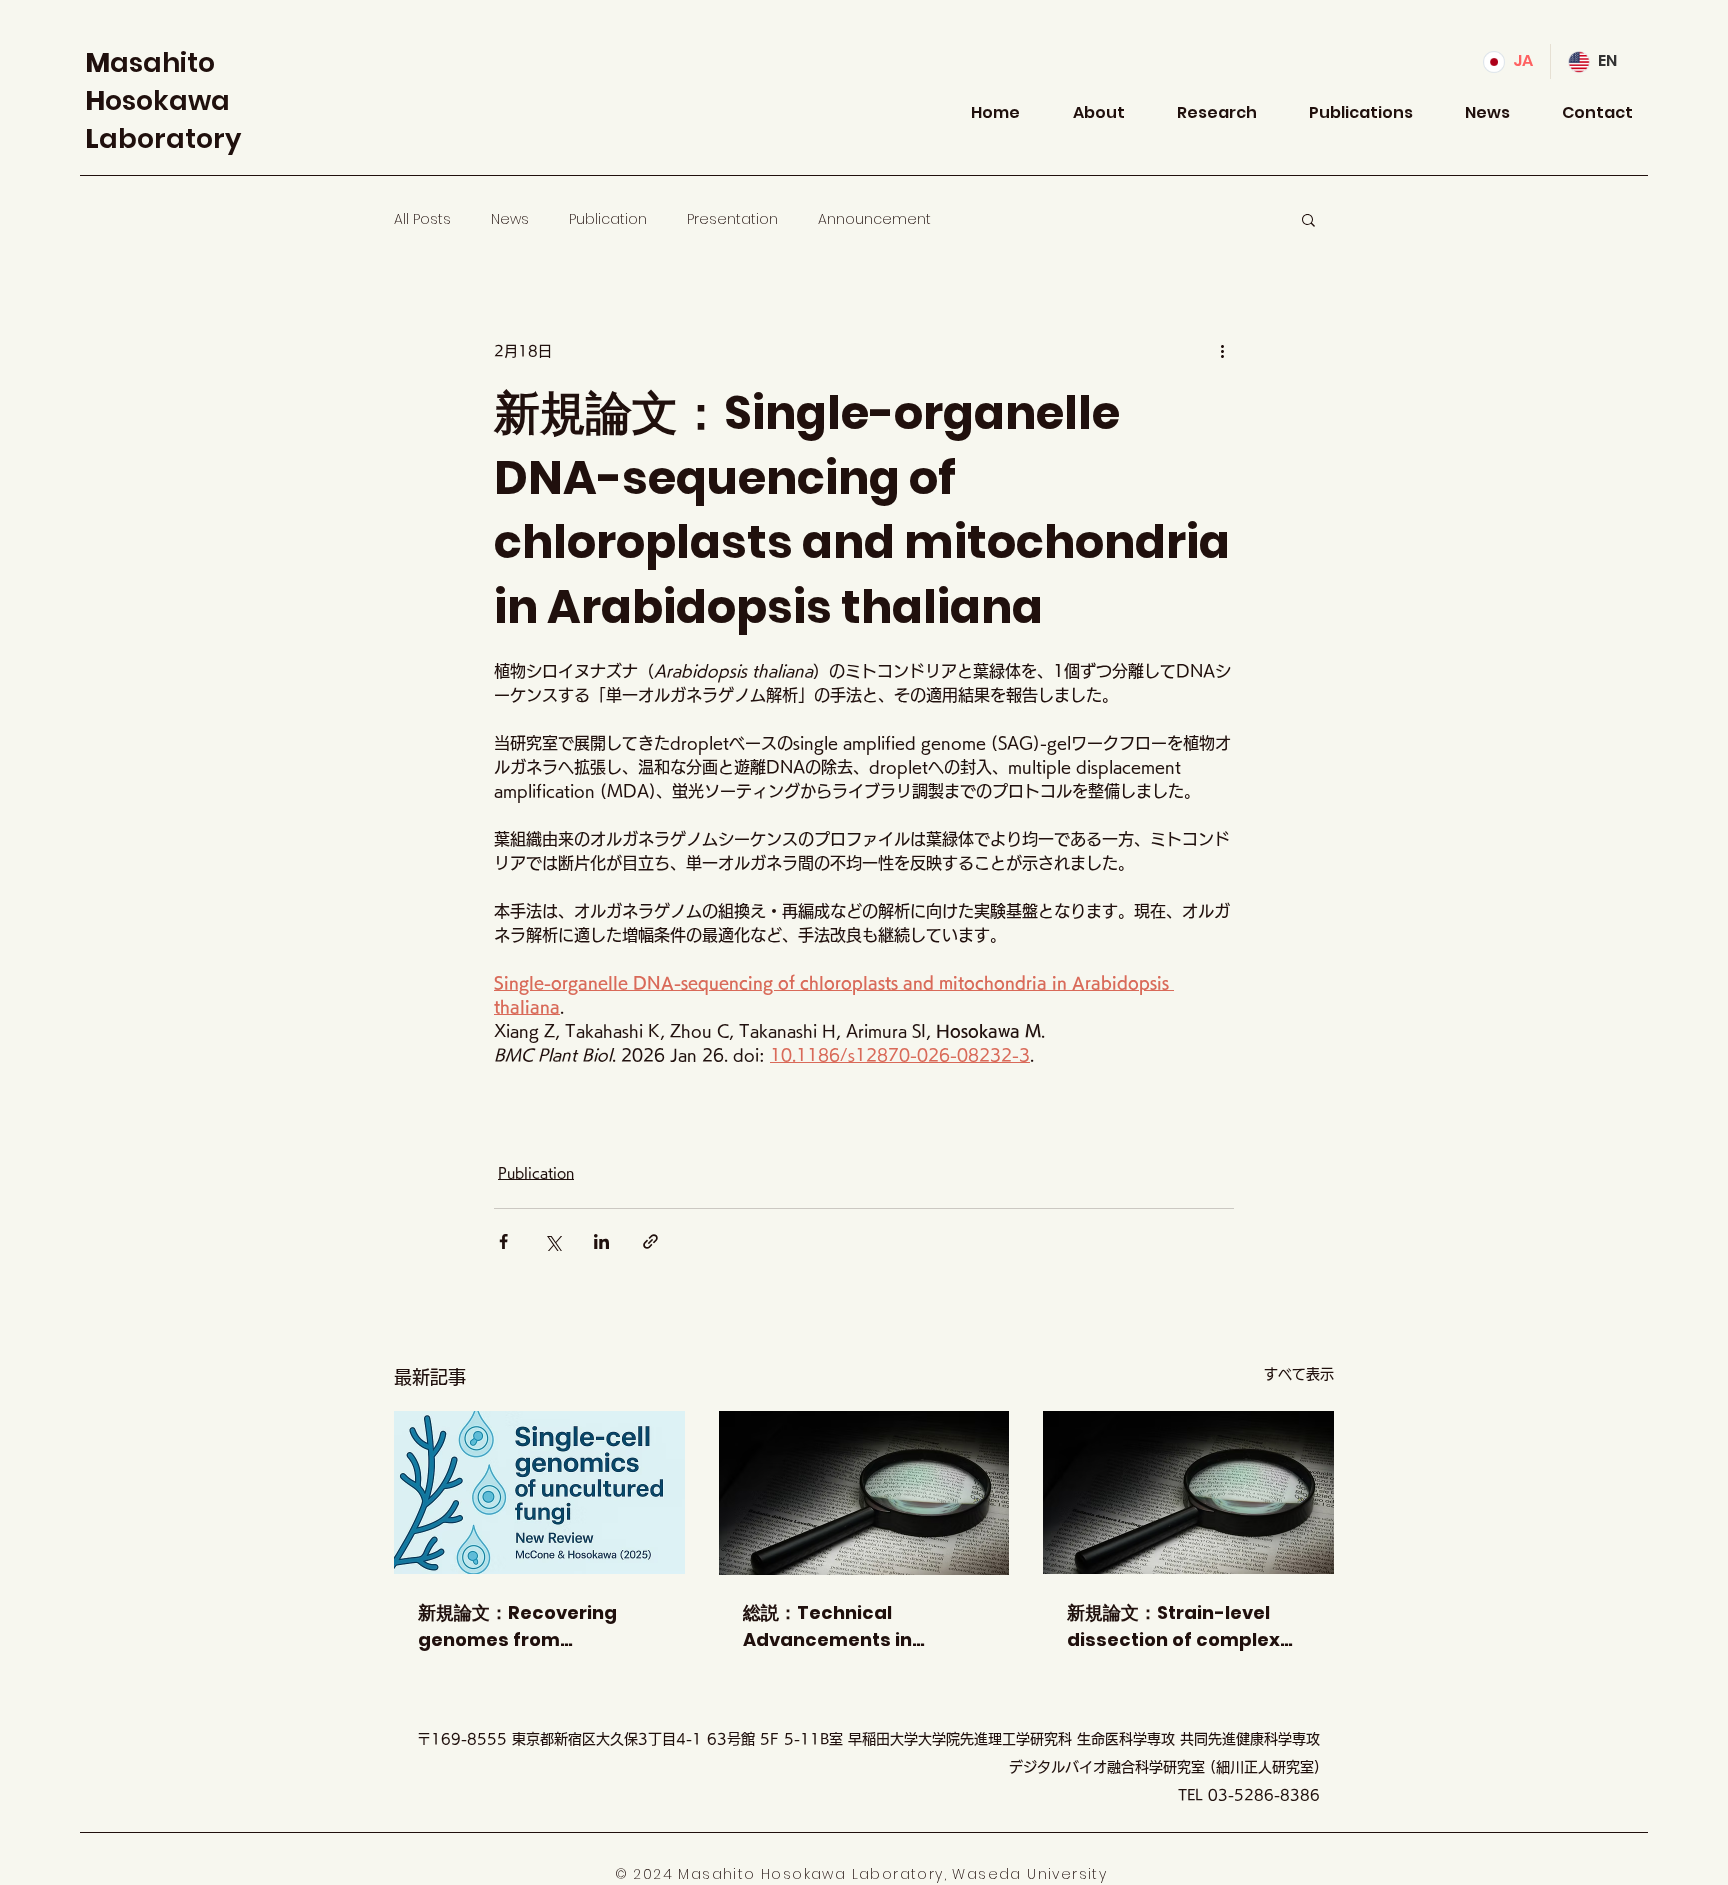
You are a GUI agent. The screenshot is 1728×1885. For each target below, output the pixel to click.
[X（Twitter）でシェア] (552, 1241)
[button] (1308, 219)
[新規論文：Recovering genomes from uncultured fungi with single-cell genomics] (539, 1492)
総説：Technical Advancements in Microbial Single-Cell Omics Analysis (842, 1626)
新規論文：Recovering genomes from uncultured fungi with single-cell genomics (520, 1626)
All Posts (422, 219)
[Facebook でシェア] (503, 1241)
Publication (608, 219)
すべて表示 (1299, 1374)
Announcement (874, 219)
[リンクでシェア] (650, 1241)
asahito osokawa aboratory (163, 100)
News (510, 219)
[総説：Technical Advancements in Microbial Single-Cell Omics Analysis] (864, 1493)
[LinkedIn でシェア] (601, 1241)
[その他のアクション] (1222, 351)
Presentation (732, 219)
